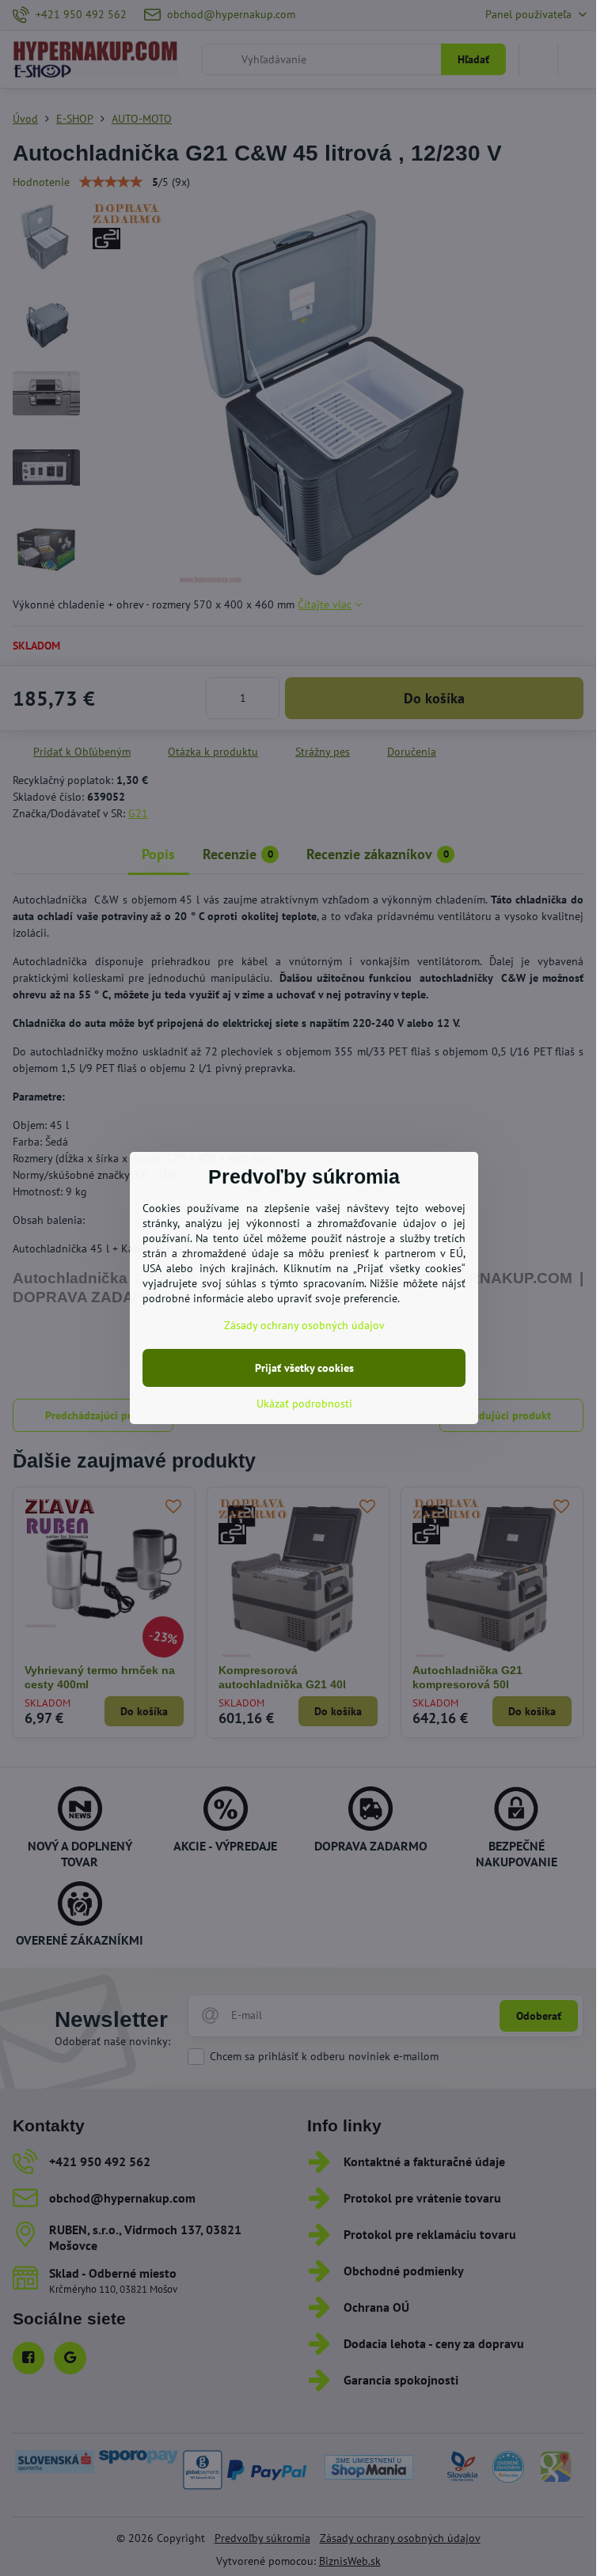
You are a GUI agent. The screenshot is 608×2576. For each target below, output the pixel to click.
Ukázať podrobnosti (304, 1404)
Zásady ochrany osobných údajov (304, 1325)
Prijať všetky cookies (304, 1368)
